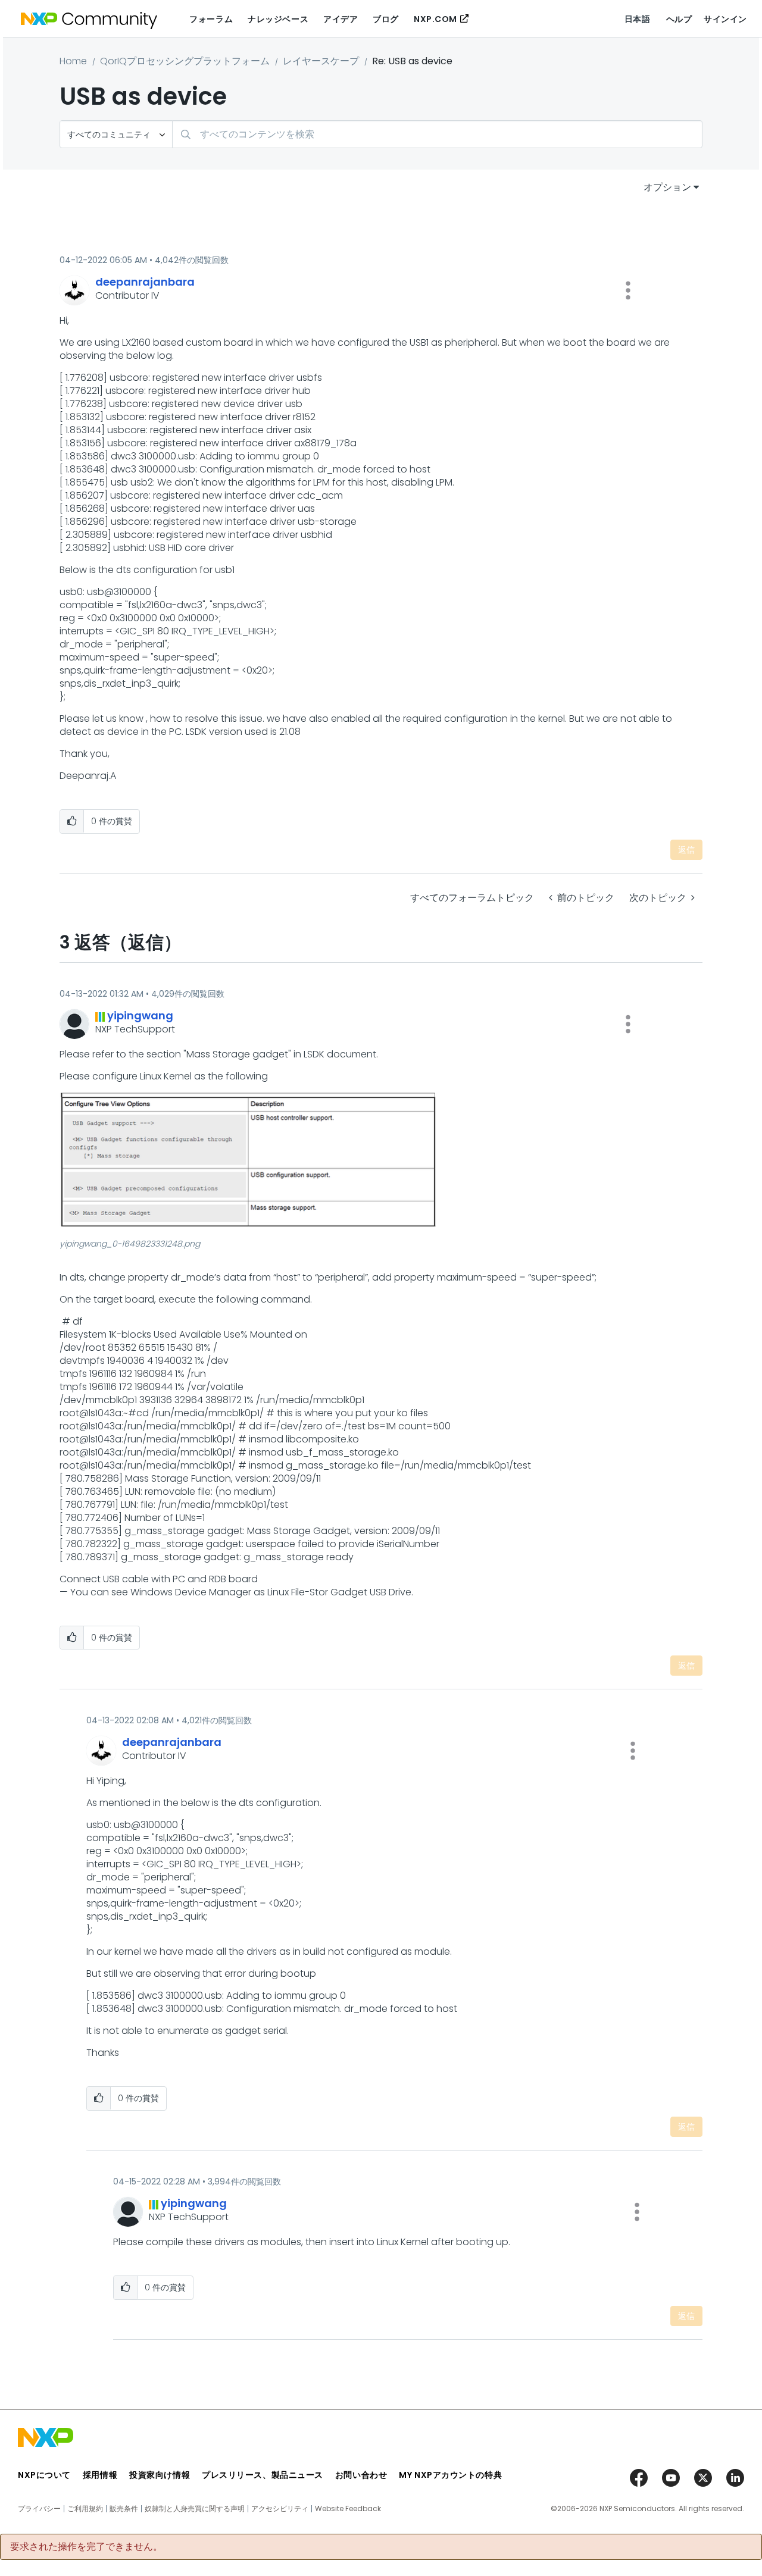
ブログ (386, 19)
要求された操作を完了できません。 (86, 2547)
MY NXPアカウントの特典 (450, 2475)
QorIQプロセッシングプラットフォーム (185, 61)
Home (73, 61)
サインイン (725, 19)
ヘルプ (679, 19)
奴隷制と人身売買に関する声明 (195, 2509)
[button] (628, 290)
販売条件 (124, 2509)
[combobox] (437, 134)
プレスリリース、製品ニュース (263, 2475)
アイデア (341, 19)
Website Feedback (348, 2509)
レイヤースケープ (321, 61)
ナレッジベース (278, 19)
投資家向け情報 (160, 2475)
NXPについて (44, 2475)
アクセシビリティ (280, 2509)
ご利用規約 (85, 2509)
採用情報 (100, 2475)
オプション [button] (667, 187)
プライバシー (39, 2509)
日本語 (638, 19)
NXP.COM (435, 19)
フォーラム (211, 19)
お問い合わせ (361, 2475)
